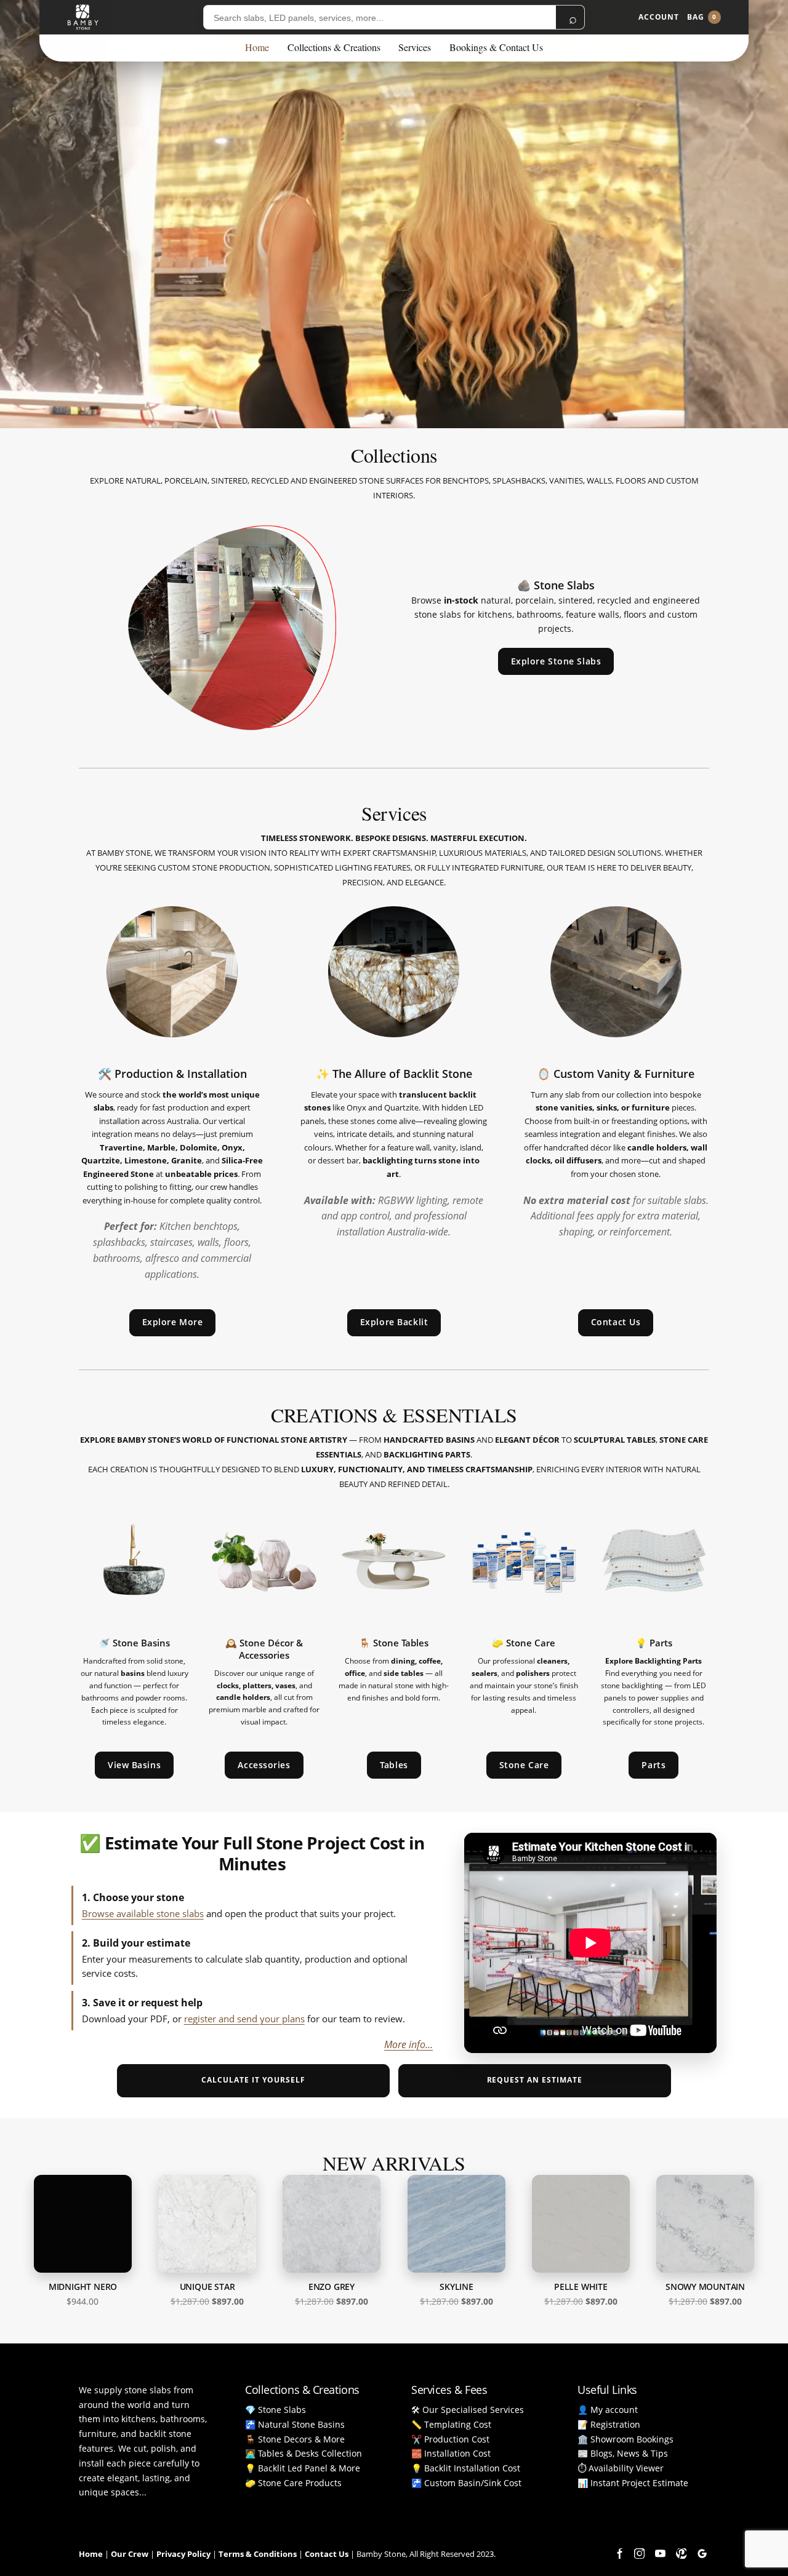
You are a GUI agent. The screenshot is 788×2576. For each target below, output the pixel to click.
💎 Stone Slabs (275, 2410)
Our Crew (130, 2554)
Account (659, 17)
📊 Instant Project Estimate (633, 2483)
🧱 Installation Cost (451, 2453)
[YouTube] (660, 2553)
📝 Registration (609, 2424)
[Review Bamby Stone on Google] (702, 2553)
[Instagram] (639, 2553)
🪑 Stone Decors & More (295, 2439)
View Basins (134, 1765)
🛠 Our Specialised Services (468, 2410)
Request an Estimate (535, 2080)
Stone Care (524, 1765)
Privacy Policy (183, 2554)
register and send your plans (244, 2019)
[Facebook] (618, 2553)
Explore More (173, 1322)
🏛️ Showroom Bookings (625, 2439)
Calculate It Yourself (253, 2080)
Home (257, 47)
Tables (394, 1765)
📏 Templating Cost (451, 2424)
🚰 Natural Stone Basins (295, 2424)
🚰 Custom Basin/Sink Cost (466, 2483)
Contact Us (616, 1322)
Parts (653, 1765)
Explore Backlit (394, 1322)
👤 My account (608, 2410)
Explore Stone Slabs (556, 661)
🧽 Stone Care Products (293, 2483)
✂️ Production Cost (450, 2439)
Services (415, 47)
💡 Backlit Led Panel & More (303, 2468)
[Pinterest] (681, 2553)
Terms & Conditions (258, 2554)
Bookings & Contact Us (496, 47)
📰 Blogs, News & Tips (623, 2453)
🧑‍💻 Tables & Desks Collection (304, 2453)
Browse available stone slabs (143, 1913)
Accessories (264, 1765)
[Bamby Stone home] (83, 17)
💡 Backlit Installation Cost (466, 2468)
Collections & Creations (334, 47)
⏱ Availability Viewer (621, 2468)
